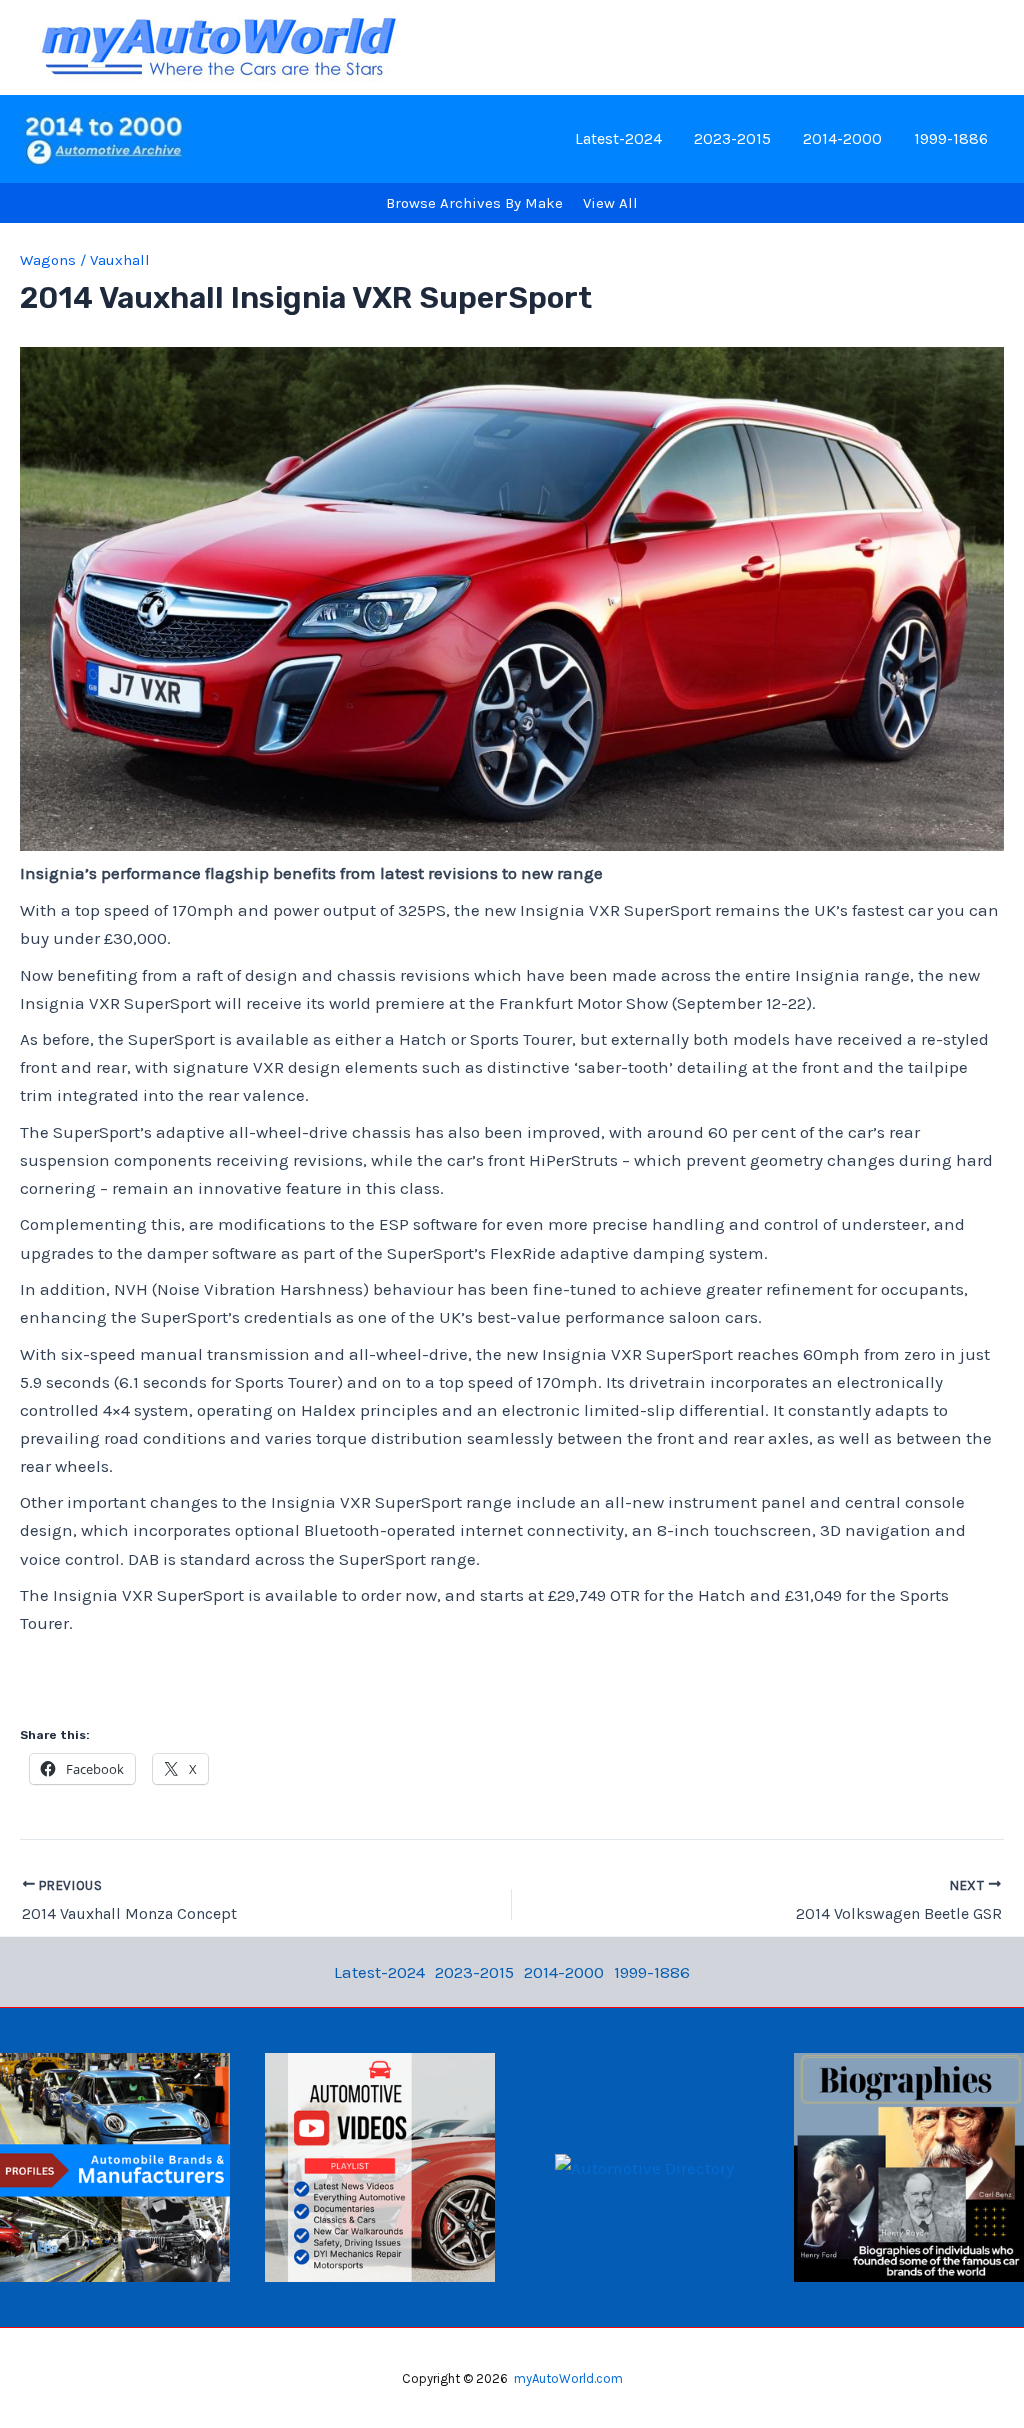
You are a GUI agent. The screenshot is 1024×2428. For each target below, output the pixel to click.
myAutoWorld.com (568, 2378)
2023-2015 (732, 138)
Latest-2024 (618, 138)
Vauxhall (120, 260)
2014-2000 (842, 138)
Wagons (48, 260)
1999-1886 (951, 138)
